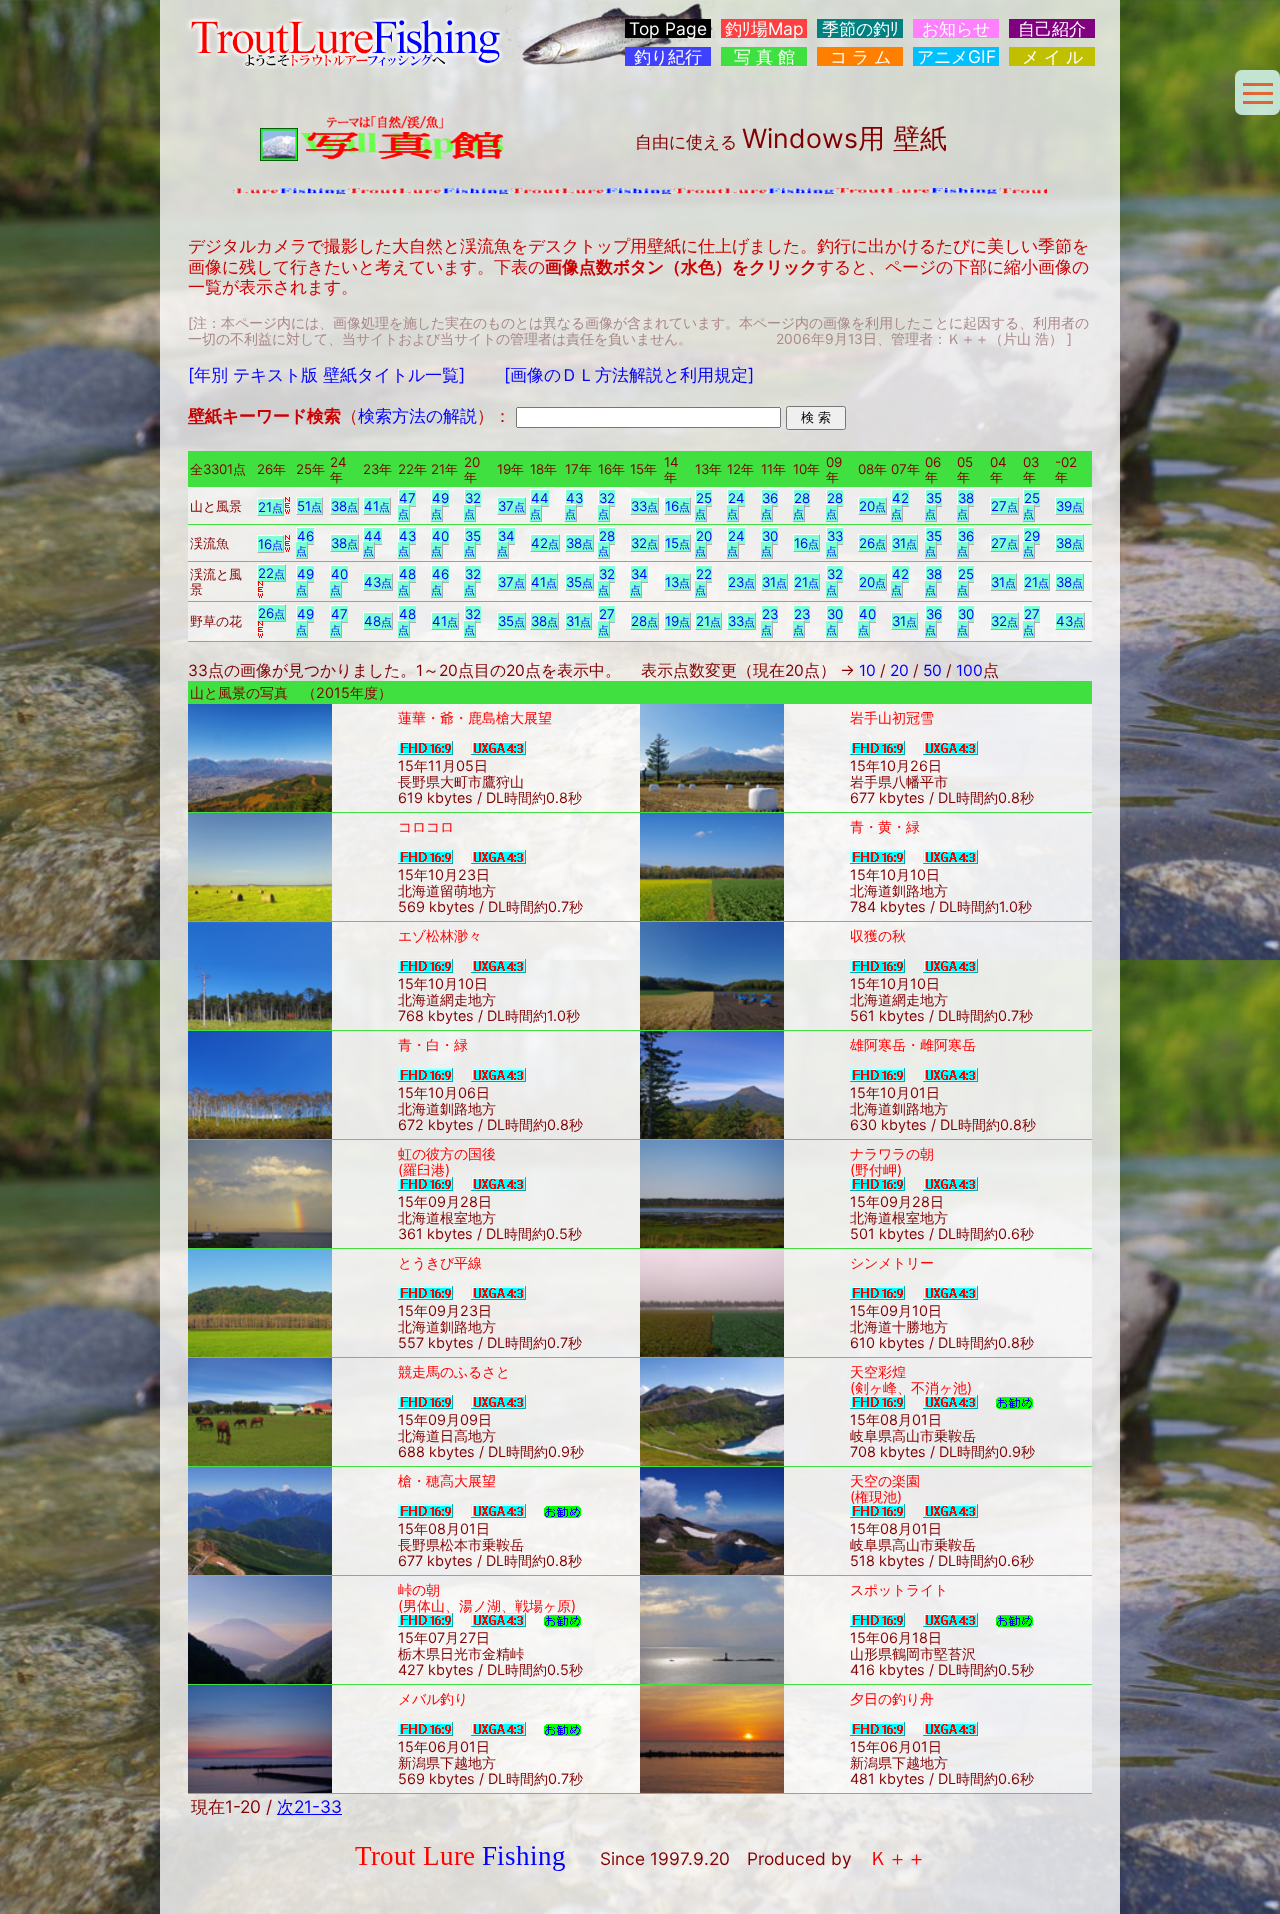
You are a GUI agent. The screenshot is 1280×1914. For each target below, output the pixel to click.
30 (769, 543)
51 (309, 506)
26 (872, 543)
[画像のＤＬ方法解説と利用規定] (629, 374)
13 (677, 582)
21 (270, 507)
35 (933, 505)
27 (1004, 506)
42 (900, 505)
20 (872, 506)
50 (932, 670)
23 (741, 582)
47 (407, 505)
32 (472, 505)
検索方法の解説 (417, 415)
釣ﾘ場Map (764, 28)
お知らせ (956, 28)
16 (677, 506)
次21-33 (309, 1806)
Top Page (668, 28)
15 (677, 543)
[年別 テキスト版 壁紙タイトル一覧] (326, 374)
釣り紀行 (668, 56)
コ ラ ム (860, 56)
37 (511, 506)
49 (440, 505)
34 (506, 543)
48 (407, 581)
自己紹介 (1052, 28)
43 (574, 505)
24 (736, 505)
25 (703, 505)
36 (769, 505)
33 (644, 506)
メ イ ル (1052, 56)
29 (1031, 543)
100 (969, 670)
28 (801, 505)
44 (539, 505)
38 (344, 506)
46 (305, 543)
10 (867, 670)
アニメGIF (956, 56)
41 (377, 506)
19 (677, 621)
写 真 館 (764, 56)
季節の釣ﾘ (860, 28)
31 (904, 543)
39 (1069, 506)
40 (440, 543)
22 (271, 573)
